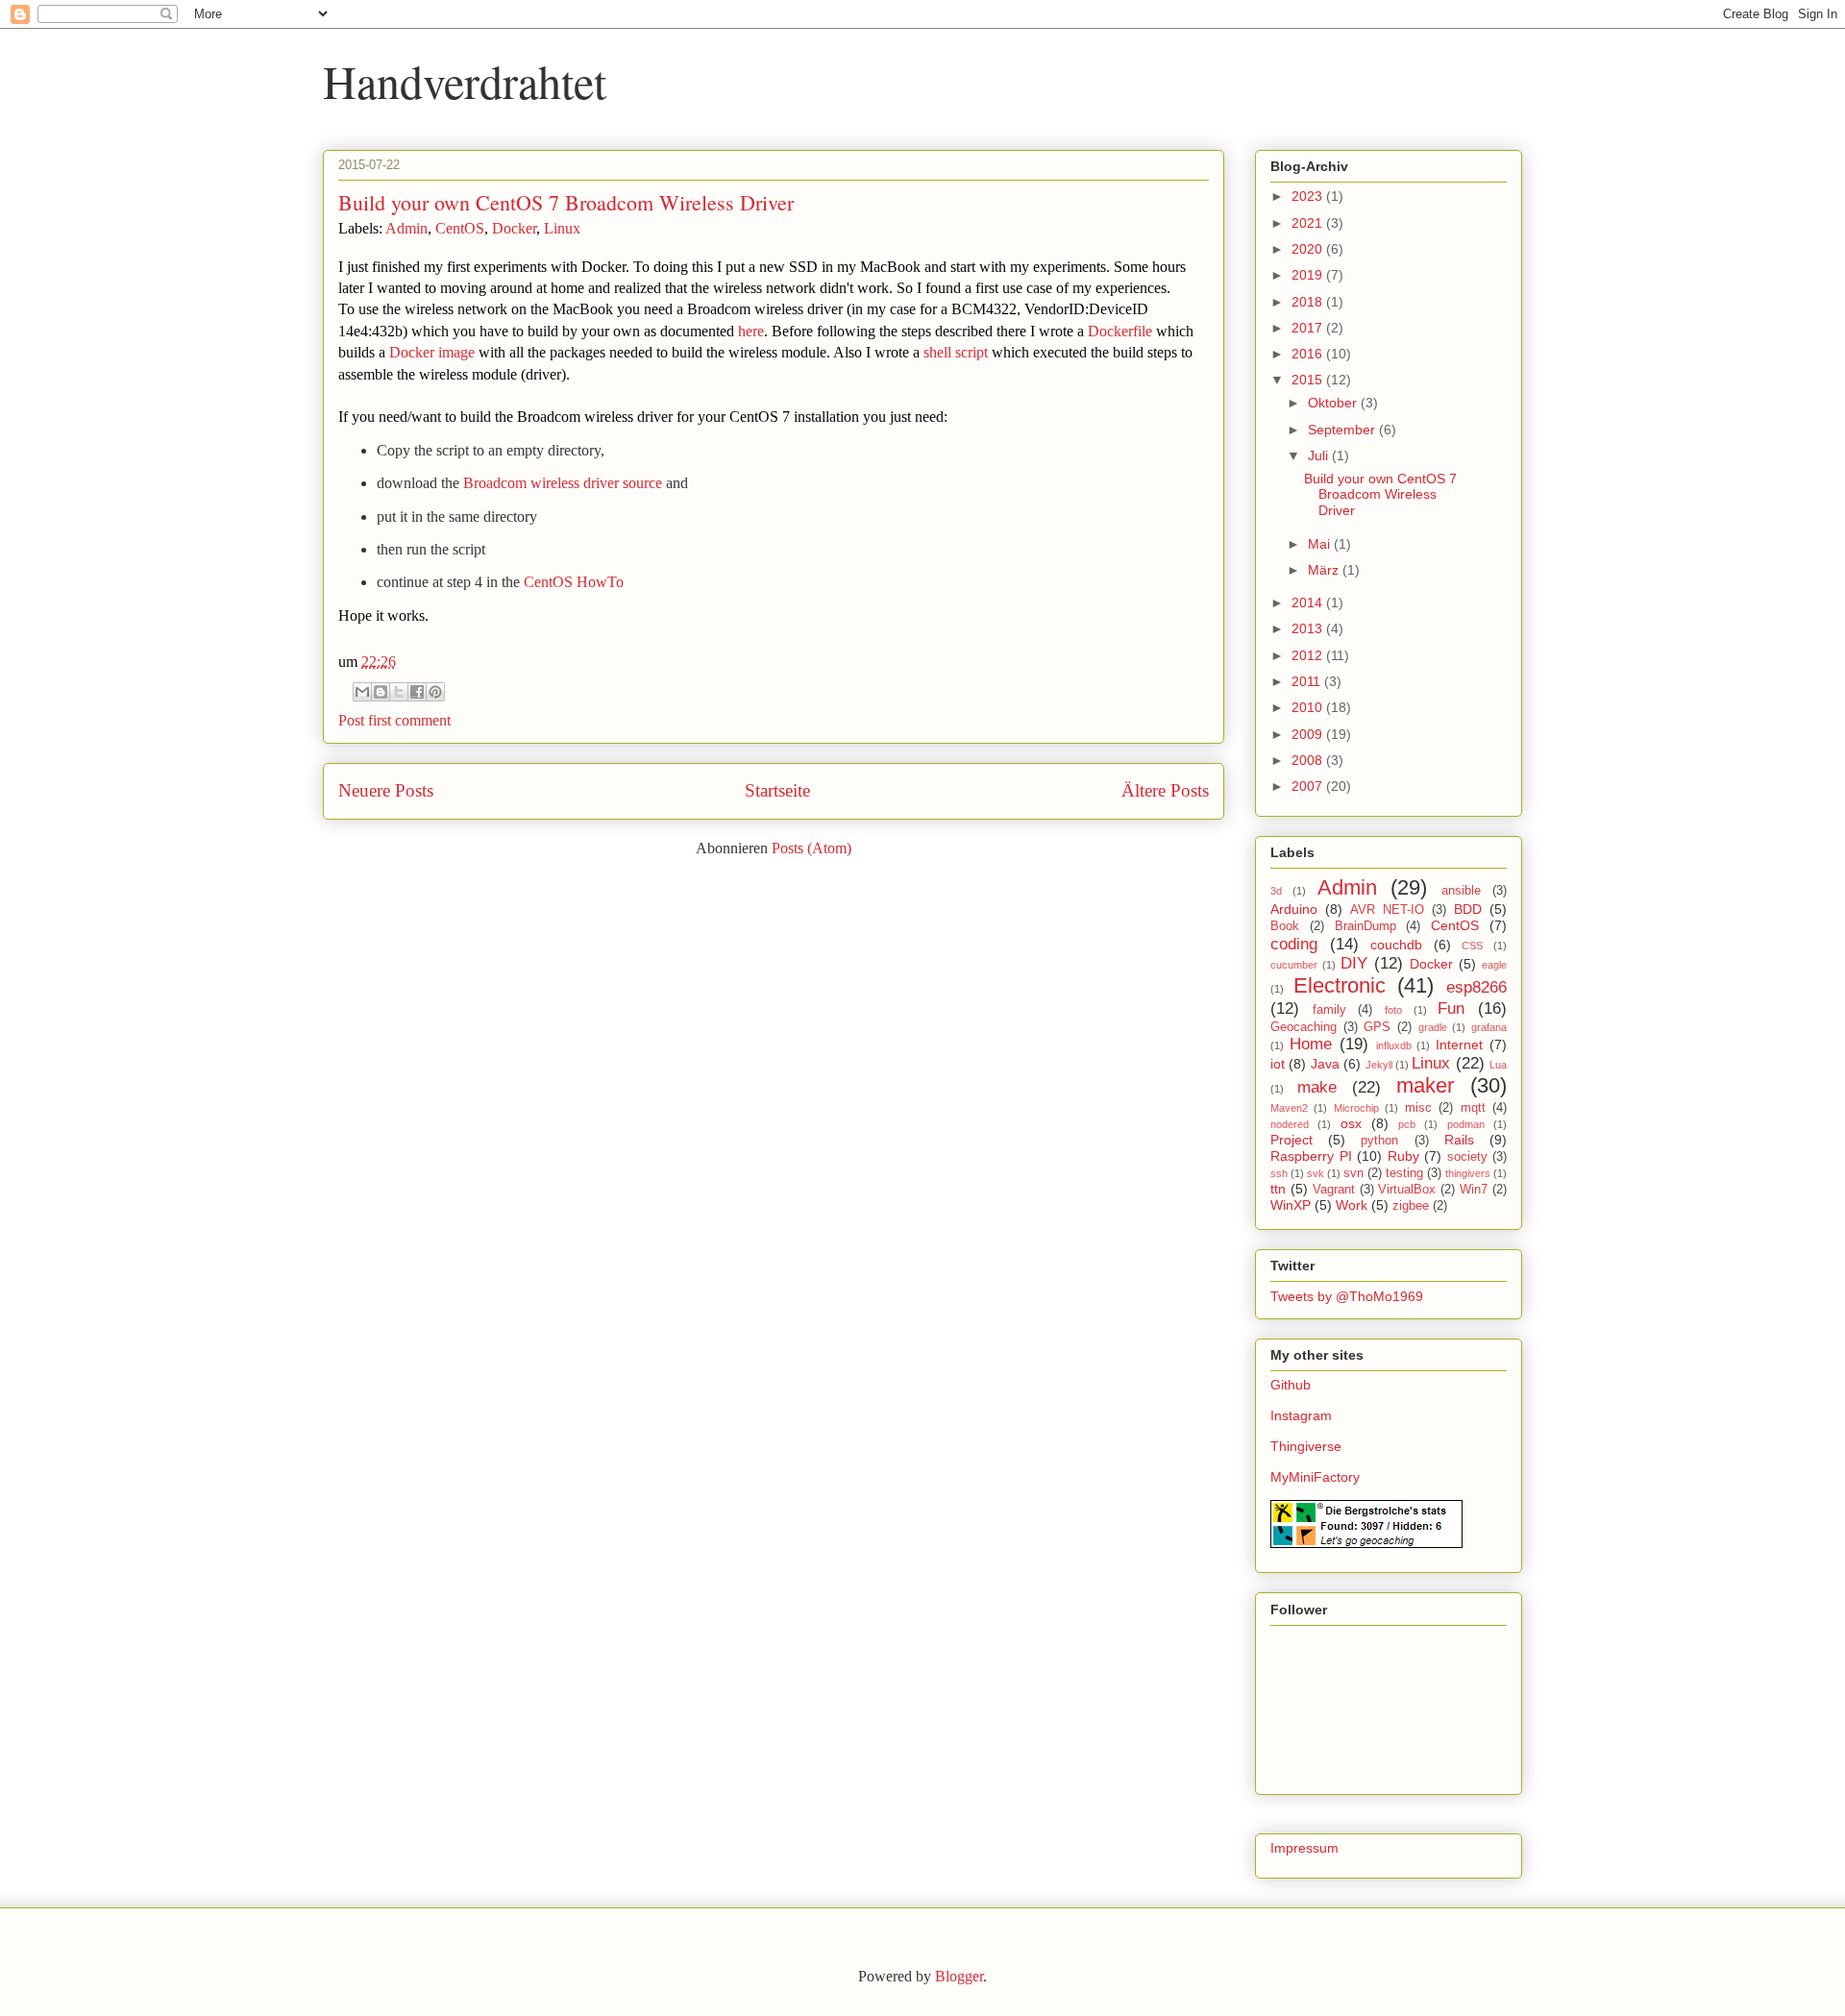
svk (1316, 1173)
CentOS (460, 228)
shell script (956, 352)
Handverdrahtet (465, 81)
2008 (1309, 760)
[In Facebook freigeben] (417, 692)
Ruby (1403, 1156)
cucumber (1294, 965)
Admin (406, 228)
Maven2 (1289, 1108)
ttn (1278, 1189)
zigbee (1411, 1206)
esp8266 (1476, 987)
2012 (1309, 655)
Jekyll (1379, 1065)
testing (1404, 1173)
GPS (1377, 1027)
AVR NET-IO (1387, 910)
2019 (1309, 275)
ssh (1279, 1173)
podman (1466, 1124)
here (751, 331)
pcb (1407, 1124)
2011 (1308, 681)
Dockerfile (1120, 331)
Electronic (1340, 985)
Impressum (1304, 1848)
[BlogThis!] (381, 692)
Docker (514, 228)
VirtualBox (1407, 1190)
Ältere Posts (1165, 790)
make (1317, 1087)
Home (1311, 1044)
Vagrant (1334, 1190)
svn (1353, 1173)
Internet (1459, 1045)
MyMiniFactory (1315, 1477)
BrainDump (1365, 926)
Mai (1321, 544)
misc (1418, 1108)
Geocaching (1304, 1027)
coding (1294, 944)
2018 (1309, 302)
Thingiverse (1306, 1446)
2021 (1309, 223)
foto (1393, 1010)
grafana (1489, 1027)
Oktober (1334, 403)
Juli (1320, 455)
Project (1291, 1140)
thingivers (1468, 1173)
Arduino (1294, 909)
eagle (1494, 965)
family (1329, 1010)
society (1467, 1157)
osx (1351, 1123)
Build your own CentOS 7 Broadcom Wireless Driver (566, 202)
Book (1285, 926)
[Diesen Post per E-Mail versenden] (362, 692)
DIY (1354, 963)
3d (1276, 891)
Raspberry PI (1311, 1156)
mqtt (1473, 1108)
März (1325, 570)
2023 (1309, 196)
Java (1325, 1064)
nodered (1290, 1124)
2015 (1309, 380)
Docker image (432, 352)
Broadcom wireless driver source (563, 483)
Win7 (1474, 1190)
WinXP (1291, 1205)
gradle (1433, 1027)
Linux (562, 228)
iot (1278, 1064)
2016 (1309, 354)
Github (1291, 1385)
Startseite (777, 790)
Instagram (1301, 1415)
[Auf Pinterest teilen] (435, 692)
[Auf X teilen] (399, 692)
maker (1425, 1085)
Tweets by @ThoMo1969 (1347, 1296)
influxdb (1394, 1045)
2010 (1309, 707)
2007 (1309, 786)
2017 (1309, 328)
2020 (1309, 249)
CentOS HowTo (574, 582)
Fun (1451, 1008)
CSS (1472, 946)
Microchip (1356, 1108)
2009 (1309, 734)
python (1379, 1141)
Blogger (959, 1976)
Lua (1498, 1065)
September (1343, 430)
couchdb (1396, 945)
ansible (1461, 891)
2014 (1309, 602)
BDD (1468, 909)
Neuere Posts (386, 790)
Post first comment (394, 720)
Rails (1459, 1140)
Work (1352, 1205)
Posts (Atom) (812, 848)
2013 (1309, 628)
